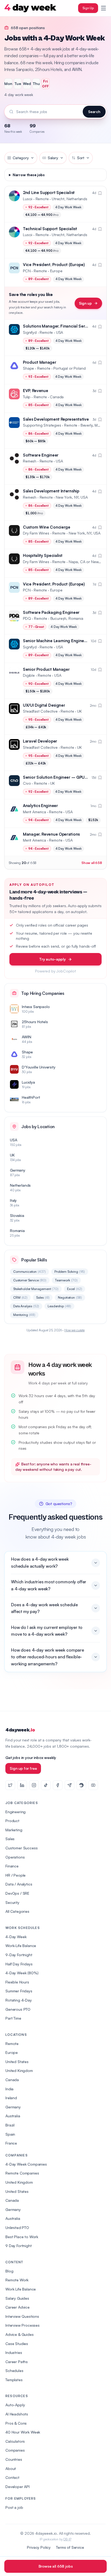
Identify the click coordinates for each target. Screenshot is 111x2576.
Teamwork (66, 1280)
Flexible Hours (17, 1982)
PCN (27, 271)
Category (21, 158)
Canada (12, 2080)
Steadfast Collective (40, 711)
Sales (43, 1297)
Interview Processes (22, 2325)
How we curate (74, 1330)
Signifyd (30, 332)
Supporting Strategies (42, 425)
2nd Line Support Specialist (49, 193)
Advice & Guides (20, 2334)
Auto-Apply (15, 2405)
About (11, 2468)
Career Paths (17, 2362)
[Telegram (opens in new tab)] (70, 1785)
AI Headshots (17, 2414)
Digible (29, 675)
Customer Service (30, 1280)
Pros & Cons (16, 2423)
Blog (9, 2271)
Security (12, 1902)
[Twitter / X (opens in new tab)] (10, 1785)
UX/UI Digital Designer (44, 705)
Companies (15, 2450)
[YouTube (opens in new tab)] (93, 1785)
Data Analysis (26, 1306)
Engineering (15, 1812)
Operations (15, 1857)
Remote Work (17, 2280)
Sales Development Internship (51, 491)
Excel (75, 1289)
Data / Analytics (19, 1884)
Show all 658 (92, 863)
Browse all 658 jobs (56, 2566)
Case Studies (17, 2344)
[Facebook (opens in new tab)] (58, 1785)
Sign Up (88, 8)
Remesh (30, 461)
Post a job (14, 2507)
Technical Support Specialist (50, 229)
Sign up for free (23, 1768)
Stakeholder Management (36, 1289)
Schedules (14, 2371)
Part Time (13, 2018)
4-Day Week (16, 1937)
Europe (12, 2052)
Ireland (11, 2098)
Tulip (27, 397)
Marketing (14, 1830)
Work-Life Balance (21, 1946)
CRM (20, 1297)
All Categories (17, 1911)
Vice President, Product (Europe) (54, 265)
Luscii (28, 199)
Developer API (18, 2487)
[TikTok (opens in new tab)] (46, 1785)
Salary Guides (17, 2298)
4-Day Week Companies (26, 2164)
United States (17, 2062)
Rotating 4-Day (19, 2000)
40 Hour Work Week (23, 2432)
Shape (28, 368)
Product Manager (40, 362)
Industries (14, 2352)
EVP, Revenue (35, 391)
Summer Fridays (19, 1991)
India (9, 2089)
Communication (30, 1272)
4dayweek (20, 1730)
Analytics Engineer (40, 806)
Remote (12, 2044)
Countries (14, 2459)
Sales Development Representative (56, 419)
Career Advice (18, 2307)
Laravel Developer (40, 741)
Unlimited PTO (17, 2228)
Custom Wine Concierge (47, 527)
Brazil (10, 2125)
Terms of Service (70, 2547)
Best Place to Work (22, 2237)
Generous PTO (18, 2009)
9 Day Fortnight (19, 2246)
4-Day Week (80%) (22, 1973)
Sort (81, 158)
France (11, 2143)
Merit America (34, 812)
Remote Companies (22, 2173)
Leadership (59, 1306)
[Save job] (100, 193)
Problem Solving (70, 1272)
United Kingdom (19, 2070)
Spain (10, 2134)
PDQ (27, 618)
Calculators (15, 2441)
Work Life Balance (21, 2289)
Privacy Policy (39, 2547)
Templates (14, 2380)
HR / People (15, 1875)
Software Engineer (41, 455)
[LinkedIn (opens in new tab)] (22, 1785)
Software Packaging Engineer (51, 612)
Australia (13, 2116)
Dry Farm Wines (36, 533)
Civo (27, 783)
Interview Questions (22, 2316)
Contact (12, 2477)
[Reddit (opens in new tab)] (81, 1785)
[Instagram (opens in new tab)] (34, 1785)
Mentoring (24, 1315)
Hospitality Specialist (43, 555)
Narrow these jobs (29, 175)
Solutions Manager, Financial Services (59, 326)
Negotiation (70, 1297)
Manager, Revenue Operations (51, 834)
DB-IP (67, 2539)
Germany (13, 2107)
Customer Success (21, 1848)
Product (12, 1821)
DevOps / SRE (17, 1893)
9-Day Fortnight (19, 1955)
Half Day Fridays (19, 1964)
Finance (12, 1866)
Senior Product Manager (46, 669)
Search (94, 112)
